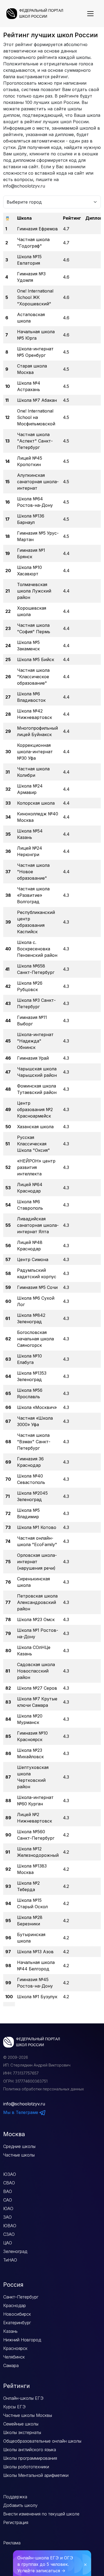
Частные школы (19, 2155)
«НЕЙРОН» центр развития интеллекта (36, 1167)
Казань (10, 2331)
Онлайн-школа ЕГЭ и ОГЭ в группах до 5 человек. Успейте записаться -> (45, 2564)
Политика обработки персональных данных (44, 2089)
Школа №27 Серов (37, 1688)
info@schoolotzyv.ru (24, 2104)
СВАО (9, 2183)
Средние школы (19, 2146)
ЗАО (7, 2217)
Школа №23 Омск (36, 1619)
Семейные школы (21, 2424)
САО (8, 2200)
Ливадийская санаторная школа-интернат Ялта (38, 1225)
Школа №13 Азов (35, 1952)
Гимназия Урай (33, 1058)
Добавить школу (20, 2505)
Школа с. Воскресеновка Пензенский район (37, 949)
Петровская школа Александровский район (37, 1602)
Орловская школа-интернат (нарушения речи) (37, 1562)
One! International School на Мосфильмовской (36, 417)
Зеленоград (15, 2251)
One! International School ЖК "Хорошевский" (35, 297)
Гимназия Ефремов (37, 229)
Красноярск (15, 2348)
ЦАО (8, 2243)
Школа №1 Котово (37, 1527)
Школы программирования (30, 2458)
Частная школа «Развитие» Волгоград (33, 895)
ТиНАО (10, 2260)
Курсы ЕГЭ (14, 2407)
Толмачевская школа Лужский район (34, 591)
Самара (11, 2365)
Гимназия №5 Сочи (37, 1287)
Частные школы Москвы (28, 2415)
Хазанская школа (35, 1127)
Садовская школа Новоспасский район (36, 1671)
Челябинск (14, 2357)
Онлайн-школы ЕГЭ (23, 2398)
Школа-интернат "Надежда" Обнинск (35, 1041)
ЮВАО (10, 2226)
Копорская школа (36, 803)
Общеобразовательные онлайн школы (42, 2441)
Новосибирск (17, 2314)
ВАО (8, 2191)
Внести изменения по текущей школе (41, 2514)
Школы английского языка (30, 2450)
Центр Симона (33, 1259)
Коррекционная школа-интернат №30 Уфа (35, 752)
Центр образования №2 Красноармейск (35, 1109)
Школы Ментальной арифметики (36, 2475)
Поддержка (15, 2497)
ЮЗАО (10, 2174)
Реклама (12, 2543)
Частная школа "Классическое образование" (33, 677)
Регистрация (16, 2522)
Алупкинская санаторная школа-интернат (38, 482)
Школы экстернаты (22, 2432)
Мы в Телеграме (21, 2112)
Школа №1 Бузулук (37, 1997)
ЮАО (8, 2208)
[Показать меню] (90, 14)
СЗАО (9, 2234)
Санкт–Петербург (21, 2297)
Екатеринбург (17, 2323)
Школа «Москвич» (37, 1407)
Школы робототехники (26, 2467)
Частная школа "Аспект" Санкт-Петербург (35, 441)
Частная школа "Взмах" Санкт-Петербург (34, 1442)
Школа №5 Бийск (36, 659)
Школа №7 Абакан (37, 400)
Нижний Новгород (22, 2340)
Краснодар (15, 2305)
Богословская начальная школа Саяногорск (35, 1339)
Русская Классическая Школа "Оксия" (33, 1144)
